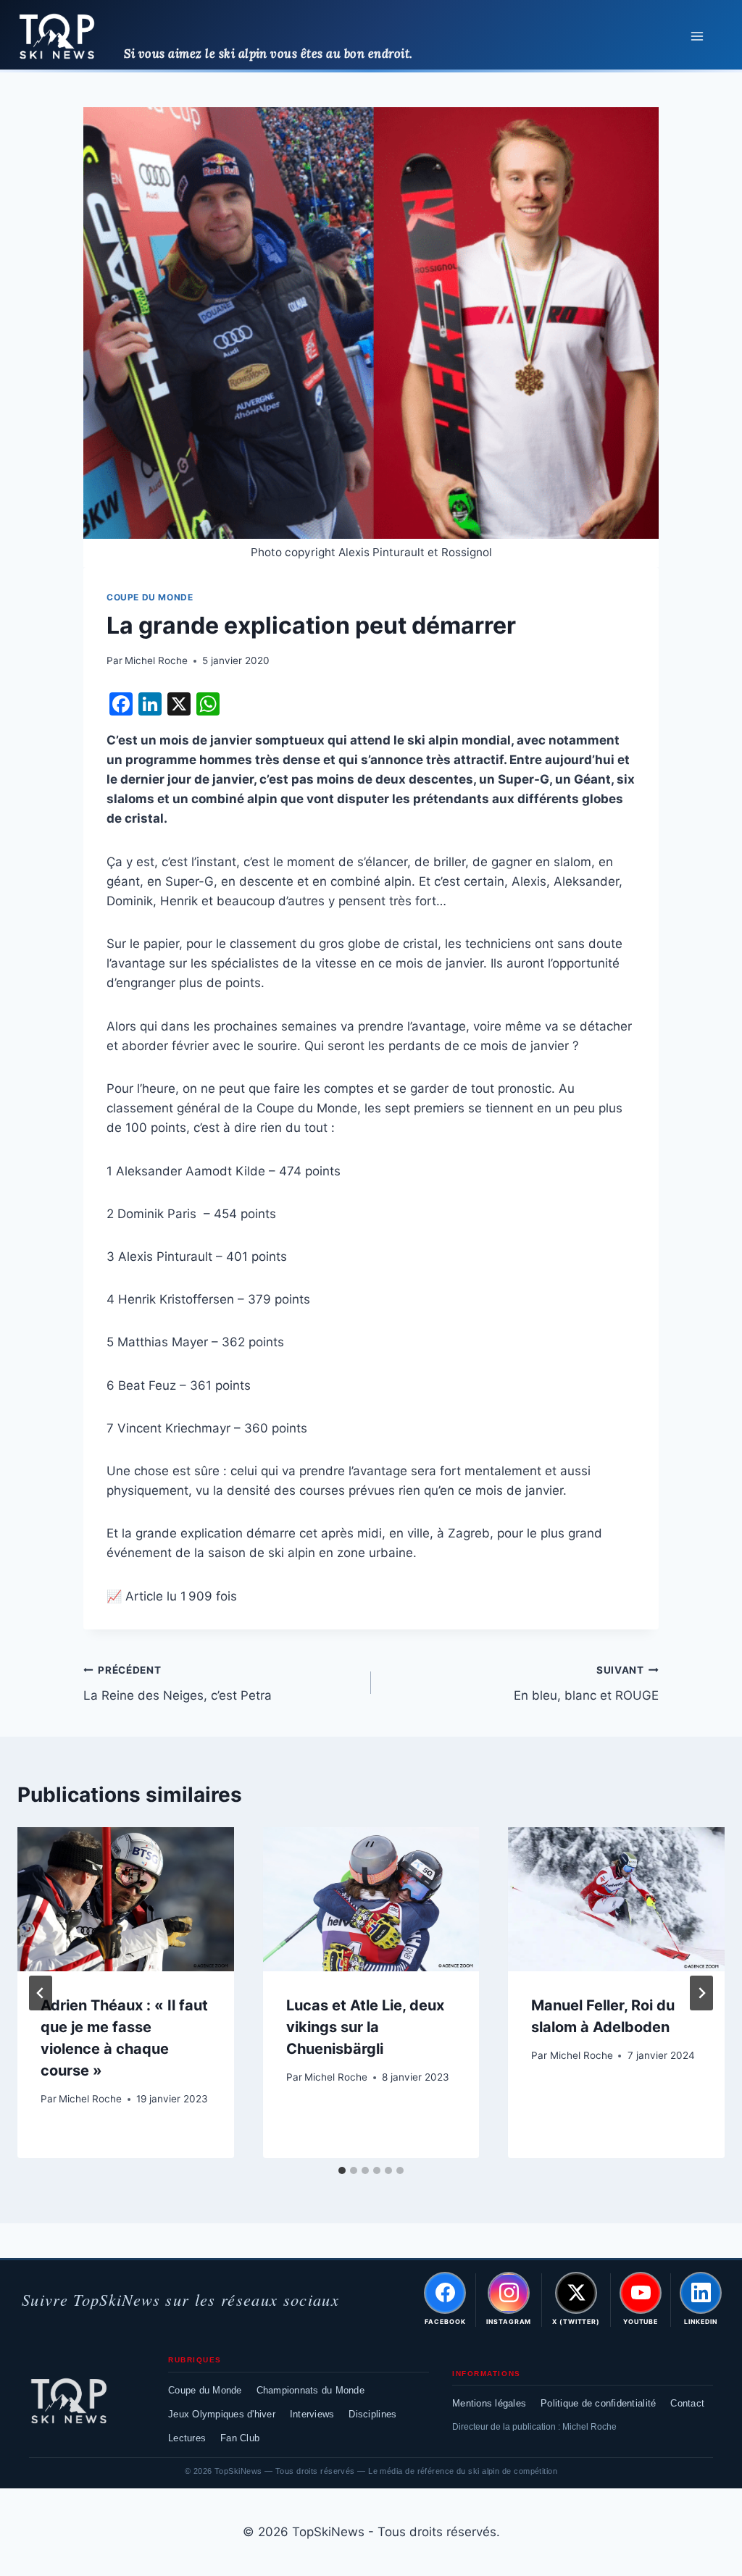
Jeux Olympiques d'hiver (222, 2414)
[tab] (342, 2170)
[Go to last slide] (41, 1993)
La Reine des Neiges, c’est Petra (178, 1683)
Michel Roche (156, 660)
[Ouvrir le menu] (697, 36)
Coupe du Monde (205, 2390)
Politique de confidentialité (598, 2403)
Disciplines (372, 2414)
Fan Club (240, 2438)
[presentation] (126, 1899)
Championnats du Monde (310, 2390)
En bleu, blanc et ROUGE (586, 1683)
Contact (687, 2403)
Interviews (312, 2414)
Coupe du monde (150, 597)
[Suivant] (701, 1993)
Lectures (187, 2438)
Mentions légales (489, 2403)
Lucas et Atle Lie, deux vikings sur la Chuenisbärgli (365, 2027)
